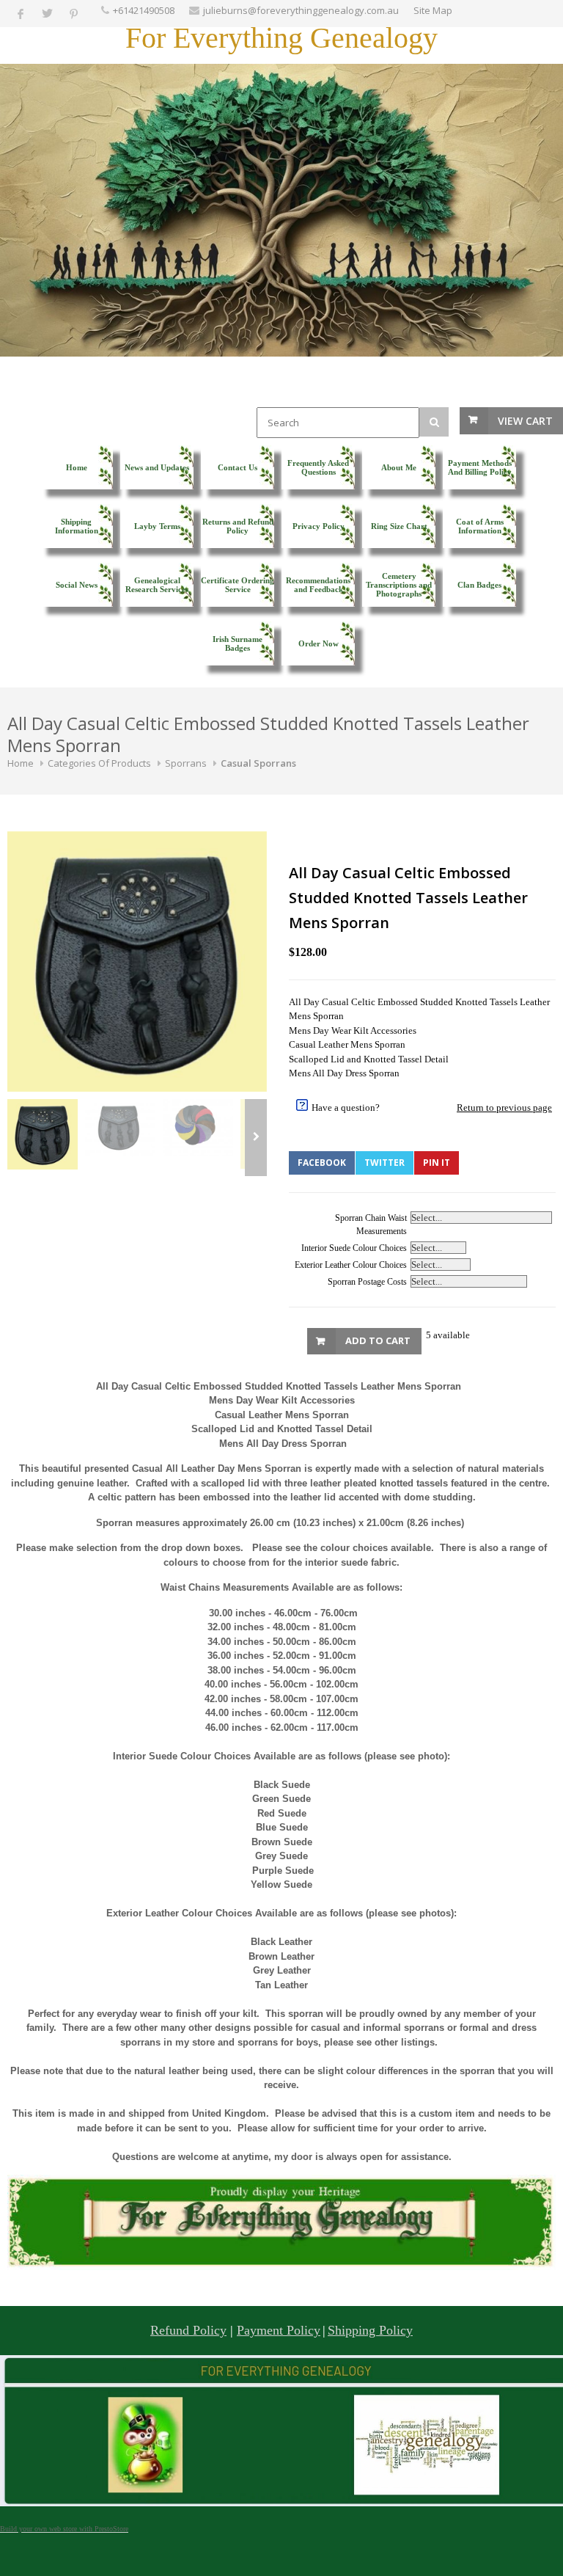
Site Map (433, 10)
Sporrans (186, 763)
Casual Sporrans (258, 763)
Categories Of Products (99, 763)
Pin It (437, 1163)
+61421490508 (144, 10)
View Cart (525, 421)
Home (21, 763)
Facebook (322, 1163)
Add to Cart (378, 1340)
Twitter (384, 1163)
